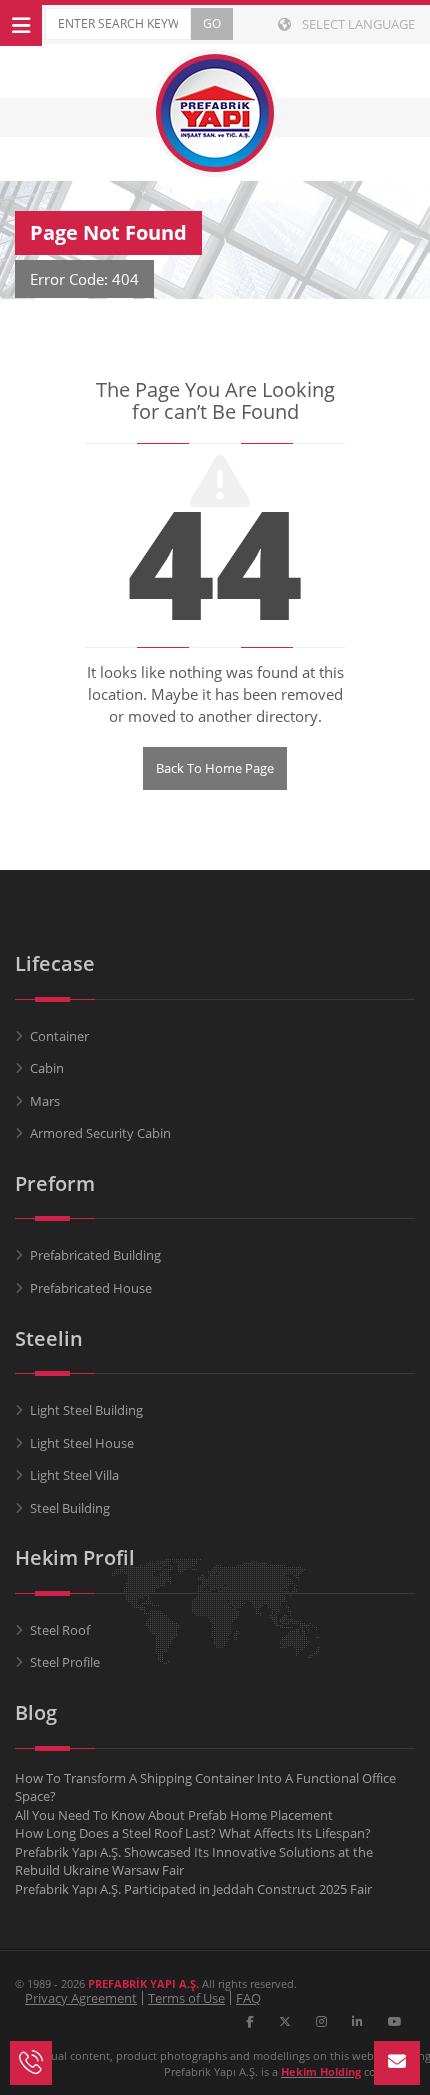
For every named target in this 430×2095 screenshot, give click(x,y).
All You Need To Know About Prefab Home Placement (174, 1815)
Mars (45, 1101)
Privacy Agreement (81, 1998)
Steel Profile (65, 1662)
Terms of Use (186, 1998)
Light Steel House (82, 1443)
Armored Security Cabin (100, 1133)
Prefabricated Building (95, 1255)
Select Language (357, 24)
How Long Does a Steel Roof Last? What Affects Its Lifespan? (193, 1833)
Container (59, 1036)
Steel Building (70, 1508)
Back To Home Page (215, 768)
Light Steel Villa (74, 1475)
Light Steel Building (86, 1410)
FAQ (248, 1998)
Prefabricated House (91, 1288)
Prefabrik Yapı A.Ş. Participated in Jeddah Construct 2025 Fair (193, 1889)
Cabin (47, 1068)
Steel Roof (60, 1630)
